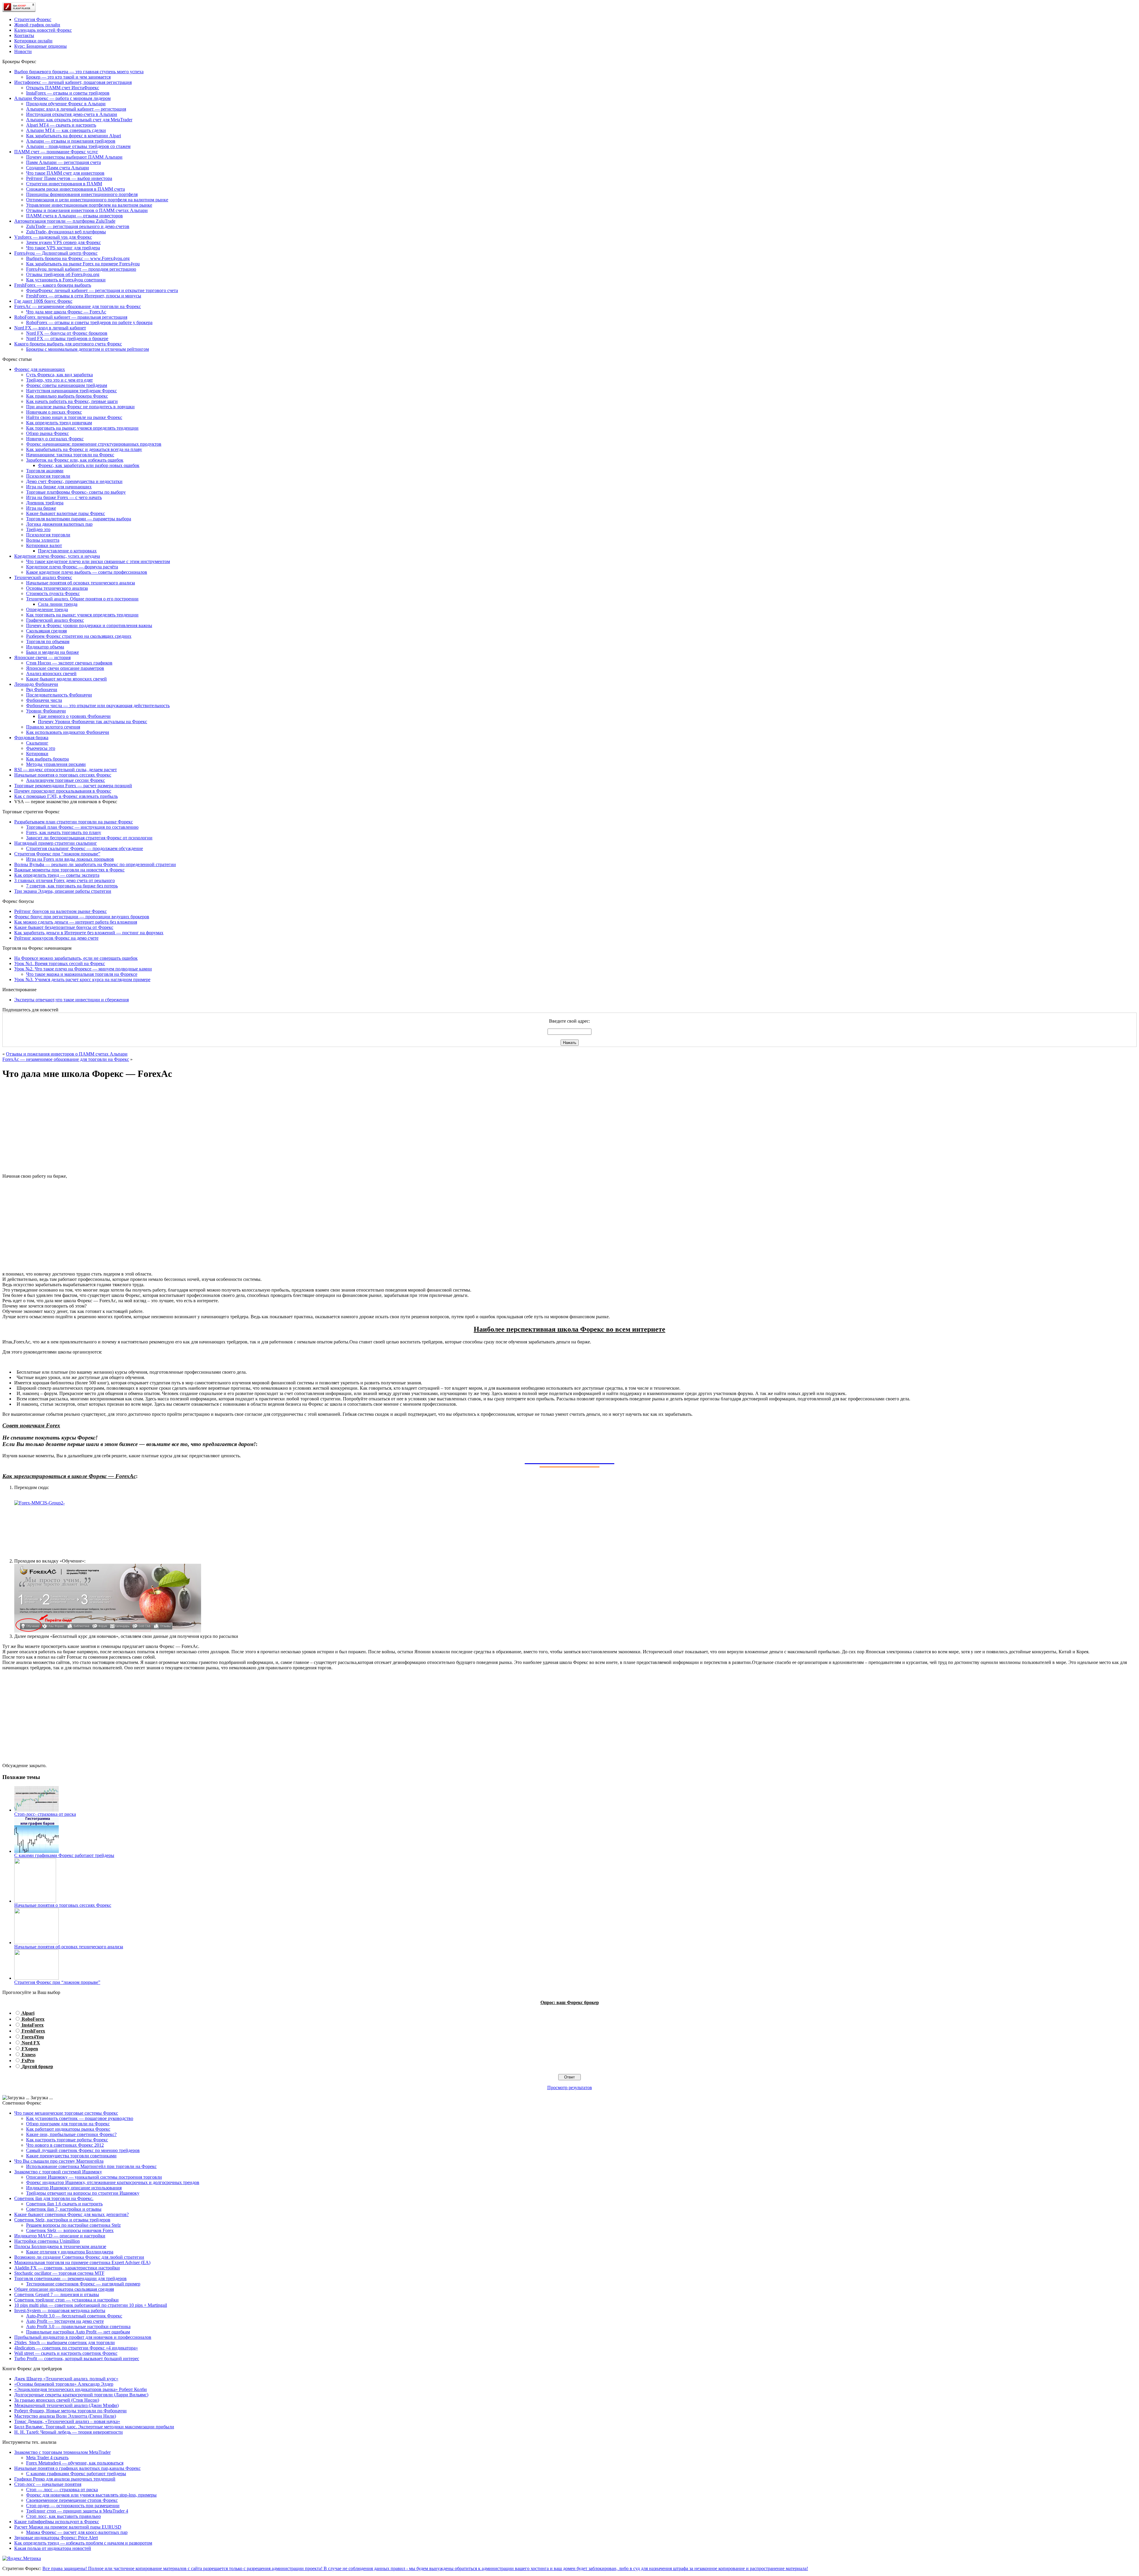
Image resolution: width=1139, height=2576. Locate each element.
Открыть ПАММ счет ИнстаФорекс (63, 88)
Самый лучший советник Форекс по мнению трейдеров (83, 2150)
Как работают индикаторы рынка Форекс (68, 2129)
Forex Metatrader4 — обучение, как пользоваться (75, 2463)
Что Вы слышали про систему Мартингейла (59, 2161)
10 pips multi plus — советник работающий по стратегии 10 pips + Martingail (91, 2305)
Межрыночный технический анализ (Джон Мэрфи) (66, 2405)
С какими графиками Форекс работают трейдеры (76, 2474)
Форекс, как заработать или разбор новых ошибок (89, 465)
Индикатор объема (45, 647)
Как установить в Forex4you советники (66, 280)
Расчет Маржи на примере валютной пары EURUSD (68, 2527)
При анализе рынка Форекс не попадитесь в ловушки (80, 407)
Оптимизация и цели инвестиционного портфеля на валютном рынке (97, 200)
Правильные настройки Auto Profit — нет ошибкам (78, 2332)
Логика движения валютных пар (59, 524)
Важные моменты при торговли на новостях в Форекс (69, 870)
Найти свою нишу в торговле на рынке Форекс (74, 417)
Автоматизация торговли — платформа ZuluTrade (65, 221)
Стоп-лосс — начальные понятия (48, 2484)
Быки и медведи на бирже (53, 652)
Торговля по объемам (48, 641)
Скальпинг (37, 743)
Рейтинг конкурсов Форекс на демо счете (56, 938)
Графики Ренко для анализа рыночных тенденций (65, 2479)
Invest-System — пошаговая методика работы (60, 2310)
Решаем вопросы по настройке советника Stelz (73, 2225)
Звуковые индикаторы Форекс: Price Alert (56, 2538)
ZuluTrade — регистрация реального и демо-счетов (78, 226)
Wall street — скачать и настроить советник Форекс (66, 2353)
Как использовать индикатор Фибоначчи (68, 732)
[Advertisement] (569, 1127)
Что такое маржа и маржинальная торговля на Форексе (82, 974)
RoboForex (33, 2019)
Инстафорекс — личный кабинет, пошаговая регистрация (73, 82)
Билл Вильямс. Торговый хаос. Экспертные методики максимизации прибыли (94, 2427)
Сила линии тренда (58, 604)
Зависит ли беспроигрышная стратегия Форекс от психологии (89, 838)
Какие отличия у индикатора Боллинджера (70, 2252)
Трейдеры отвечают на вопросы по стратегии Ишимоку (83, 2193)
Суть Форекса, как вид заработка (59, 375)
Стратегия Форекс (33, 19)
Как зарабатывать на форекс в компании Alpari (74, 136)
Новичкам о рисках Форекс (54, 412)
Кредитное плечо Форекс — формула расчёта (72, 567)
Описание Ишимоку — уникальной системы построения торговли (94, 2177)
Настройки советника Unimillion (47, 2241)
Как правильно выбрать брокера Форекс (67, 396)
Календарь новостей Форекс (43, 30)
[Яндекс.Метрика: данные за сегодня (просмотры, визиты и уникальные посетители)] (22, 2559)
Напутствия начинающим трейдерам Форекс (71, 391)
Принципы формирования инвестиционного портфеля (82, 194)
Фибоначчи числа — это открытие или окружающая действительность (98, 706)
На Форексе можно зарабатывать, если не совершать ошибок (76, 958)
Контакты (24, 35)
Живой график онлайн (37, 25)
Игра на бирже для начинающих (59, 487)
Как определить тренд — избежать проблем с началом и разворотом (83, 2543)
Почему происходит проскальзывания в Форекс (63, 791)
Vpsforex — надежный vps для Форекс (53, 237)
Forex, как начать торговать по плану (64, 832)
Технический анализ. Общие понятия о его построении (82, 599)
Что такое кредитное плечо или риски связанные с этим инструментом (98, 561)
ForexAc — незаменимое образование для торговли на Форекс (78, 306)
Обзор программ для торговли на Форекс (68, 2124)
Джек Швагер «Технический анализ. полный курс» (66, 2379)
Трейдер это (38, 529)
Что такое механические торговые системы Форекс (66, 2113)
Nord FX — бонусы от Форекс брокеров (67, 333)
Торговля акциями (45, 471)
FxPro (28, 2061)
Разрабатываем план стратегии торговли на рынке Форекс (74, 822)
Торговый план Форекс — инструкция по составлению (82, 827)
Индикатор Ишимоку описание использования (74, 2188)
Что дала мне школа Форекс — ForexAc (66, 312)
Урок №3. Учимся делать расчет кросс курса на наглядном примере (82, 979)
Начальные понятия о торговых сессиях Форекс (63, 775)
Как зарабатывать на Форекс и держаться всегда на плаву (84, 449)
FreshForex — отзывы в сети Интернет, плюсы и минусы (84, 296)
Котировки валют (44, 545)
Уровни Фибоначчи (46, 711)
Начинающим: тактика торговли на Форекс (70, 455)
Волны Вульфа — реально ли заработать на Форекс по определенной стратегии (95, 864)
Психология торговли (48, 476)
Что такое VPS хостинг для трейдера (63, 248)
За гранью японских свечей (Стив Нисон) (57, 2400)
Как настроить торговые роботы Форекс (67, 2140)
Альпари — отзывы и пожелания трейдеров (71, 141)
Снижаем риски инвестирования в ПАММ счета (75, 189)
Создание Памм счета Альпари (58, 168)
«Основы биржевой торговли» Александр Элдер (64, 2384)
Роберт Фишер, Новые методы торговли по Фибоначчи (70, 2411)
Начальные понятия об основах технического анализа (81, 583)
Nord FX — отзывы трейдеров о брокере (67, 338)
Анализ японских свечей (51, 674)
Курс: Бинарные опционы (40, 46)
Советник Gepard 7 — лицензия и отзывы (57, 2294)
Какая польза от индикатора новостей (53, 2548)
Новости (23, 51)
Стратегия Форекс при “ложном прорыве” (57, 854)
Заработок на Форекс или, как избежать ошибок (75, 460)
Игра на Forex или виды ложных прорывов (70, 859)
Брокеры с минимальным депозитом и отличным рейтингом (88, 349)
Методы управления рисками (56, 764)
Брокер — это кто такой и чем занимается (68, 77)
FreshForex (33, 2031)
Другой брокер (37, 2066)
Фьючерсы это (41, 748)
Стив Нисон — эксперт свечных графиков (69, 663)
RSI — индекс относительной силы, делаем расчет (66, 770)
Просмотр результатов (570, 2088)
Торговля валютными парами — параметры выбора (79, 519)
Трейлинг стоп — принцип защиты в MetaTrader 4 (77, 2511)
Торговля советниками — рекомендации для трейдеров (70, 2278)
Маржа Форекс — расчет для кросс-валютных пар (77, 2532)
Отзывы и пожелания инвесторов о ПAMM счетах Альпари (87, 210)
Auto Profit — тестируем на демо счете (65, 2321)
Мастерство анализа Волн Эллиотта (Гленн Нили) (65, 2416)
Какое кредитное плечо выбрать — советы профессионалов (87, 572)
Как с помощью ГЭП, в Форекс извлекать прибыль (66, 796)
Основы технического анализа (57, 588)
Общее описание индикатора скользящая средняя (64, 2289)
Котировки (37, 754)
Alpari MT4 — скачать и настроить (61, 125)
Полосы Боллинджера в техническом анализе (60, 2246)
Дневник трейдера (45, 503)
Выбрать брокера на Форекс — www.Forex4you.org (78, 258)
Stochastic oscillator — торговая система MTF (59, 2273)
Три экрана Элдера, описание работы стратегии (63, 891)
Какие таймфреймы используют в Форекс (57, 2522)
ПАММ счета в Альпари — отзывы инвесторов (74, 216)
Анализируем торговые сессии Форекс (66, 780)
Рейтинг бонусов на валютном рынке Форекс (61, 911)
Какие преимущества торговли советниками (71, 2156)
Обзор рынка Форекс (47, 433)
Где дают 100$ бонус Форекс (43, 301)
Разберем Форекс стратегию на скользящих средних (79, 636)
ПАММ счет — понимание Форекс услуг (56, 152)
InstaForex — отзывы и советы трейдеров (68, 93)
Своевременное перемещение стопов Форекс (72, 2500)
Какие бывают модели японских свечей (66, 679)
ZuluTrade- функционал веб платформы (66, 232)
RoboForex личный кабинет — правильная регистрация (71, 317)
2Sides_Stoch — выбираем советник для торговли (65, 2343)
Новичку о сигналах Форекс (55, 439)
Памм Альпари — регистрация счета (63, 162)
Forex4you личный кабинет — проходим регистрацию (81, 269)
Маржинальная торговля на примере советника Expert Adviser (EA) (82, 2262)
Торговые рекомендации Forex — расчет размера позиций (73, 786)
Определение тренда (47, 609)
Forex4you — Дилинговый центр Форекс (56, 253)
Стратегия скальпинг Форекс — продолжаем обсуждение (85, 848)
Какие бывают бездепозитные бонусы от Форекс (64, 927)
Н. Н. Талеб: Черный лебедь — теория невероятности (69, 2432)
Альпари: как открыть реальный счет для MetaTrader (79, 120)
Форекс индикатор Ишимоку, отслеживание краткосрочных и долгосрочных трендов (113, 2182)
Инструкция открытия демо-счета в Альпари (72, 114)
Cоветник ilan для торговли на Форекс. (54, 2198)
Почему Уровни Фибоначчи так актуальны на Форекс (93, 722)
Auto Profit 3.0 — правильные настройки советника (78, 2326)
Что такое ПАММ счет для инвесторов (65, 173)
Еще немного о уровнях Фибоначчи (74, 716)
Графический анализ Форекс (55, 620)
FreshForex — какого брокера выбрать (53, 285)
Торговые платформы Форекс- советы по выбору (76, 492)
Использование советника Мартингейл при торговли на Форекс (91, 2166)
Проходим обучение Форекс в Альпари (66, 104)
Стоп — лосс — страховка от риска (62, 2490)
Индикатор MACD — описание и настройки (60, 2236)
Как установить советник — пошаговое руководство (80, 2118)
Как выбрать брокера (47, 759)
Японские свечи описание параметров (65, 668)
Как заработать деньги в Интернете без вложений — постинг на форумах (89, 933)
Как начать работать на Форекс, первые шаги (72, 401)
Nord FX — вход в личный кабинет (50, 328)
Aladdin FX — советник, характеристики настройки (67, 2268)
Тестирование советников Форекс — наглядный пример (83, 2284)
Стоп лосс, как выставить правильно (63, 2516)
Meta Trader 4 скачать (47, 2458)
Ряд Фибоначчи (42, 690)
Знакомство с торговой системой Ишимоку (58, 2172)
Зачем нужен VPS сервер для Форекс (63, 242)
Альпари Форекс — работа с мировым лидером (62, 98)
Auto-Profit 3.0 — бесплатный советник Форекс (74, 2316)
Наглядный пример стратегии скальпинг (56, 843)
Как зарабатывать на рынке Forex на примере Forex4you (83, 264)
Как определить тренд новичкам (59, 423)
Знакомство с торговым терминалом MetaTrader (62, 2452)
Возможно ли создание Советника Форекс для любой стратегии (79, 2257)
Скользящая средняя (46, 631)
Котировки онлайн (33, 41)
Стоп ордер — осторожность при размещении (73, 2506)
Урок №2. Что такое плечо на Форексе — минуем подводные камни (83, 969)
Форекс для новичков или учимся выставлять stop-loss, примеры (91, 2495)
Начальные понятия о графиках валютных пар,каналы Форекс (77, 2468)
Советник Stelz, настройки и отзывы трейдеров (62, 2220)
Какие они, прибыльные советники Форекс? (71, 2134)
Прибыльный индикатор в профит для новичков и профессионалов (83, 2337)
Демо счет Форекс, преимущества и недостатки (74, 481)
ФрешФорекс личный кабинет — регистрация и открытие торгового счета (102, 290)
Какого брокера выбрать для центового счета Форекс (68, 344)
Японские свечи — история (42, 657)
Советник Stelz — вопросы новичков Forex (70, 2230)
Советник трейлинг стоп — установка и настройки (66, 2300)
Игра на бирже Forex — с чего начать (64, 497)
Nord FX (31, 2043)
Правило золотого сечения (53, 727)
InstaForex (33, 2025)
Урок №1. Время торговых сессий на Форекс (60, 963)
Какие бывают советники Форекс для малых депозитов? (71, 2214)
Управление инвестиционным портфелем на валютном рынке (89, 205)
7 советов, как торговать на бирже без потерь (72, 886)
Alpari (28, 2013)
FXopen (30, 2049)
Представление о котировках (67, 551)
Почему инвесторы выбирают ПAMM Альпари (74, 157)
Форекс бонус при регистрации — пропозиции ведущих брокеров (82, 917)
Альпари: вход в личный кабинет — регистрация (76, 109)
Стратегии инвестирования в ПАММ (64, 184)
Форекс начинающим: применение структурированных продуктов (94, 444)
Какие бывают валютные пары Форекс (66, 513)
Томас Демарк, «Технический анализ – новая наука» (67, 2421)
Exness (29, 2055)
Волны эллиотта (43, 540)
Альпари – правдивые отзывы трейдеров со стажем (78, 146)
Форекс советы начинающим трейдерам (67, 385)
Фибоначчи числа (44, 700)
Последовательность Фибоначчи (59, 695)
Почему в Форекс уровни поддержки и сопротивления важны (89, 625)
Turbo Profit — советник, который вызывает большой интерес (77, 2359)
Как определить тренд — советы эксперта (57, 875)
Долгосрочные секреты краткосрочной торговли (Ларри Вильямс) (81, 2395)
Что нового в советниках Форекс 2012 (65, 2145)
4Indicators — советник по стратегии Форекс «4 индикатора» (76, 2348)
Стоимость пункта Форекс (53, 593)
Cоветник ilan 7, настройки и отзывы (64, 2209)
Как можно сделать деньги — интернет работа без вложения (76, 922)
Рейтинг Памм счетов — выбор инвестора (69, 178)
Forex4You (33, 2037)
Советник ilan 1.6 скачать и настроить (64, 2204)
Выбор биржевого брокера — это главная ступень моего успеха (79, 72)
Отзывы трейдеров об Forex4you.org (63, 274)
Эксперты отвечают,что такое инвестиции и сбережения (71, 1000)
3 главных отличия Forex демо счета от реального (65, 880)
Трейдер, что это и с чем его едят (59, 380)
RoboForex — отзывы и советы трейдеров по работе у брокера (89, 322)
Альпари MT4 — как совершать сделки (66, 130)
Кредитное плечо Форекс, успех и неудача (57, 556)
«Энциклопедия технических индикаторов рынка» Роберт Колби (81, 2389)
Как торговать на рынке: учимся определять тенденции (82, 428)
